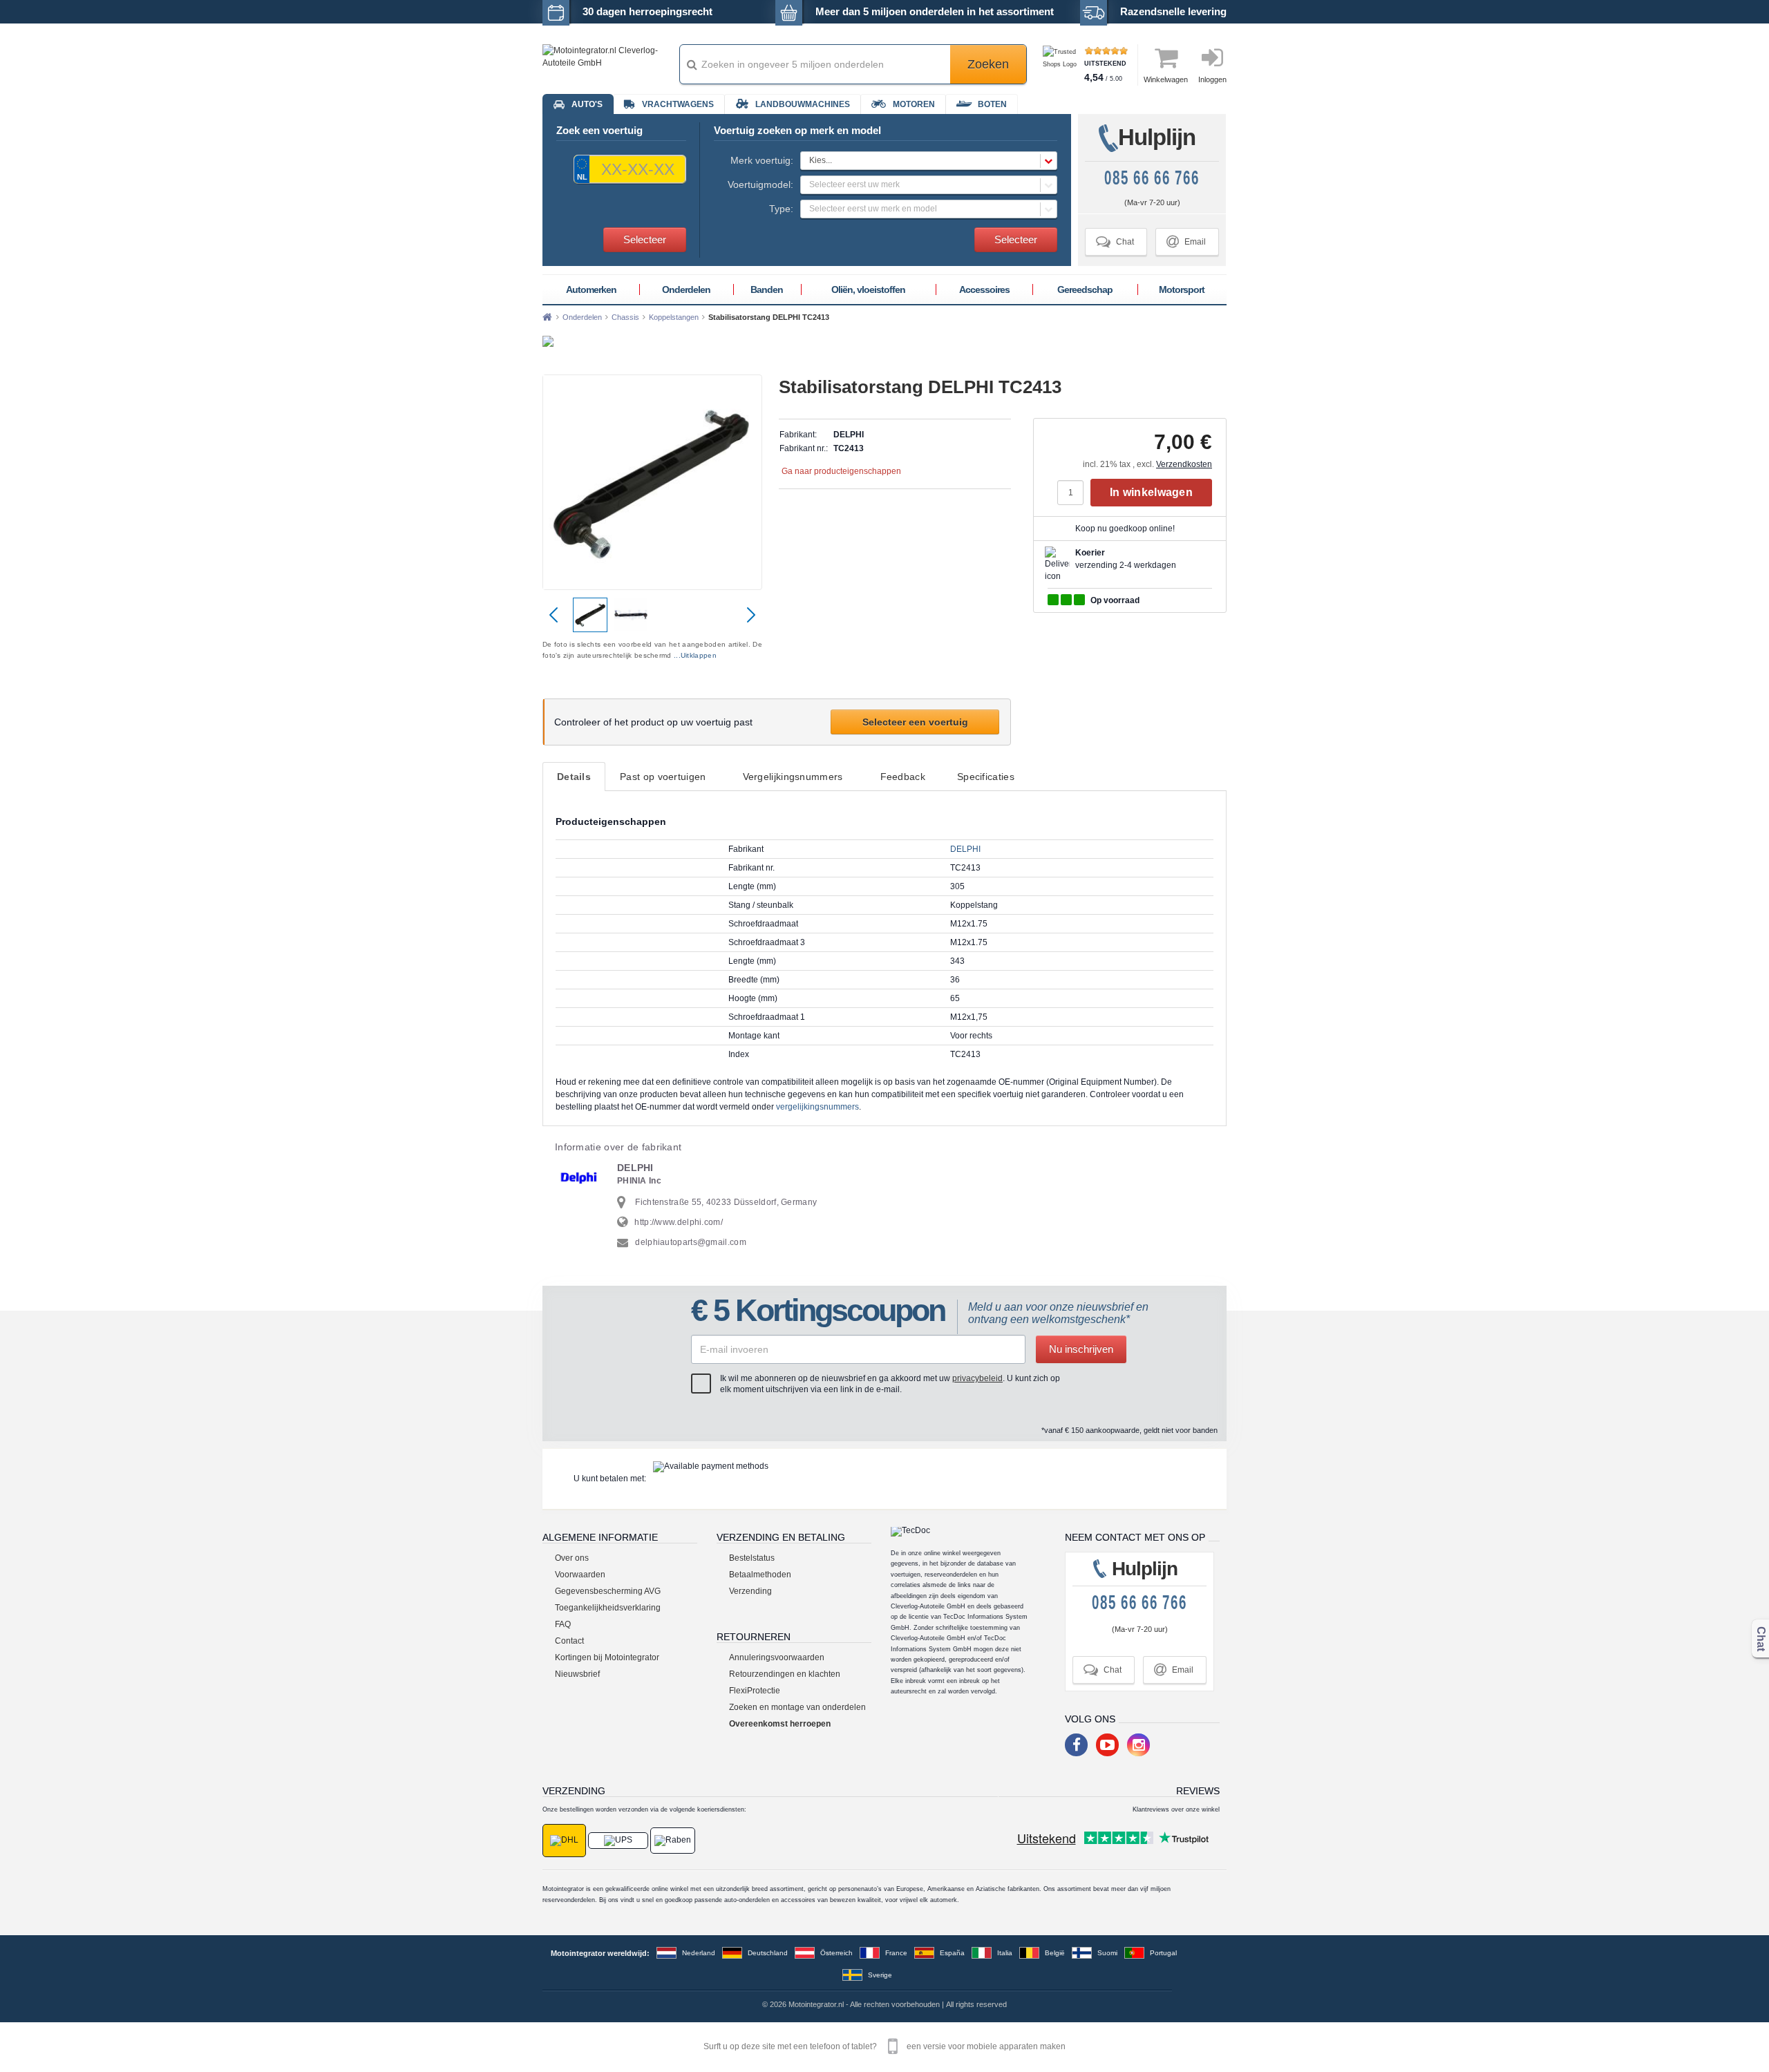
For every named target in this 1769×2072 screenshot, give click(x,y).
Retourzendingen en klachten (785, 1674)
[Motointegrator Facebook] (1076, 1745)
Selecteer (645, 239)
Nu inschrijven (1081, 1349)
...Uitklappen (695, 655)
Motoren (914, 104)
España (952, 1953)
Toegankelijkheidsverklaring (608, 1608)
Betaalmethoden (760, 1575)
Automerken (591, 289)
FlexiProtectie (755, 1691)
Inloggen (1212, 79)
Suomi (1107, 1953)
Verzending (750, 1591)
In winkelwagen (1151, 492)
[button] (929, 161)
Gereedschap (1085, 289)
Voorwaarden (580, 1575)
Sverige (880, 1975)
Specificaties (986, 777)
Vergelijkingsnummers (793, 777)
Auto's (587, 104)
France (896, 1953)
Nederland (699, 1953)
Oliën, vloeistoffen (868, 289)
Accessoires (984, 289)
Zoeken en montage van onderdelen (797, 1707)
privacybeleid (977, 1378)
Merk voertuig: (762, 160)
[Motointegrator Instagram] (1138, 1745)
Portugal (1163, 1953)
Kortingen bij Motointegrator (607, 1657)
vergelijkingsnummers (817, 1107)
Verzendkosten (1184, 464)
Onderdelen (686, 289)
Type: (781, 209)
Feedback (903, 777)
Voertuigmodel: (760, 184)
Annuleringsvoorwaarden (777, 1657)
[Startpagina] (547, 317)
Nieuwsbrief (577, 1674)
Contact (569, 1641)
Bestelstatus (752, 1558)
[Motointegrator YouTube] (1107, 1745)
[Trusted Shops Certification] (1062, 65)
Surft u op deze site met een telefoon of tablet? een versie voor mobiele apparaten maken (884, 2046)
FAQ (563, 1624)
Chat (1115, 241)
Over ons (572, 1558)
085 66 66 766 (1152, 178)
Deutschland (768, 1953)
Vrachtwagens (678, 104)
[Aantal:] (1074, 493)
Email (1186, 241)
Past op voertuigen (663, 777)
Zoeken (988, 64)
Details (574, 777)
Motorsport (1182, 289)
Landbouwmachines (803, 104)
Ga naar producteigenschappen (841, 471)
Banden (767, 289)
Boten (992, 104)
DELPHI (965, 849)
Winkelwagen (1166, 79)
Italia (1005, 1953)
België (1055, 1953)
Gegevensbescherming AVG (608, 1591)
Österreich (836, 1953)
